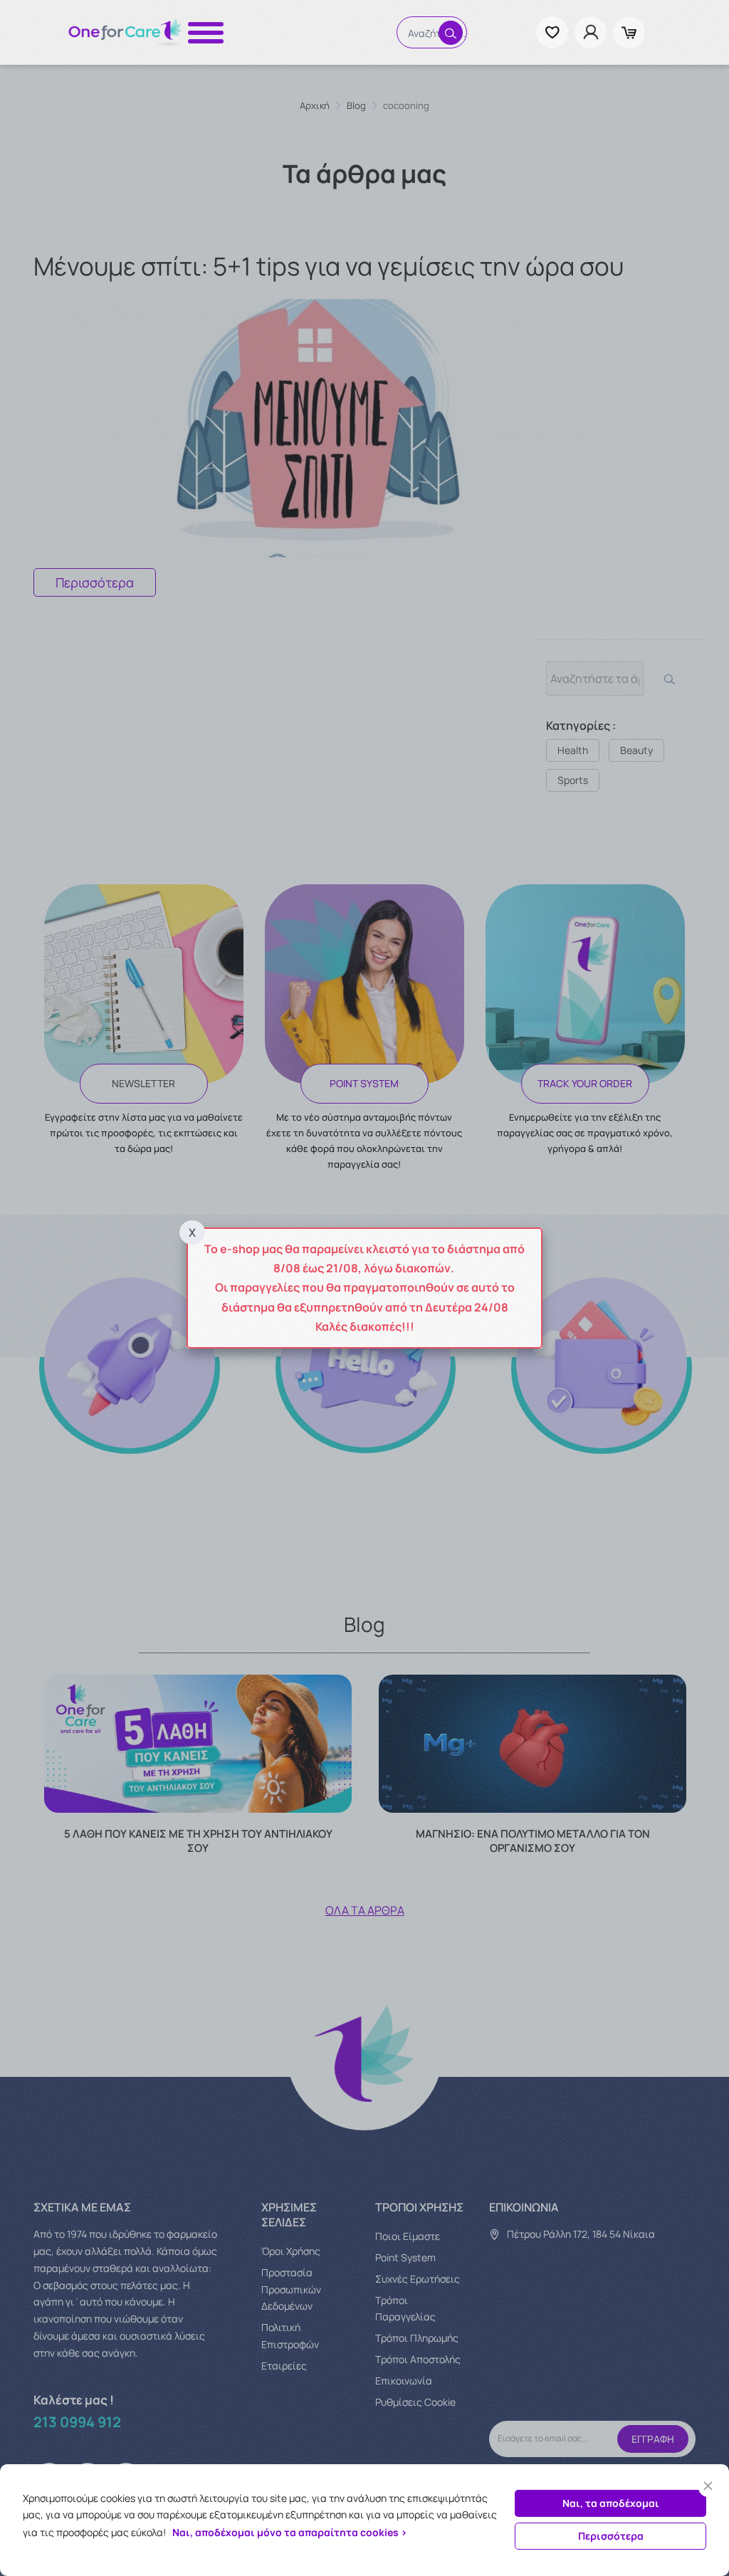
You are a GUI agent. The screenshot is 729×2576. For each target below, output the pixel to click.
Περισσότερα (611, 2536)
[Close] (708, 2486)
